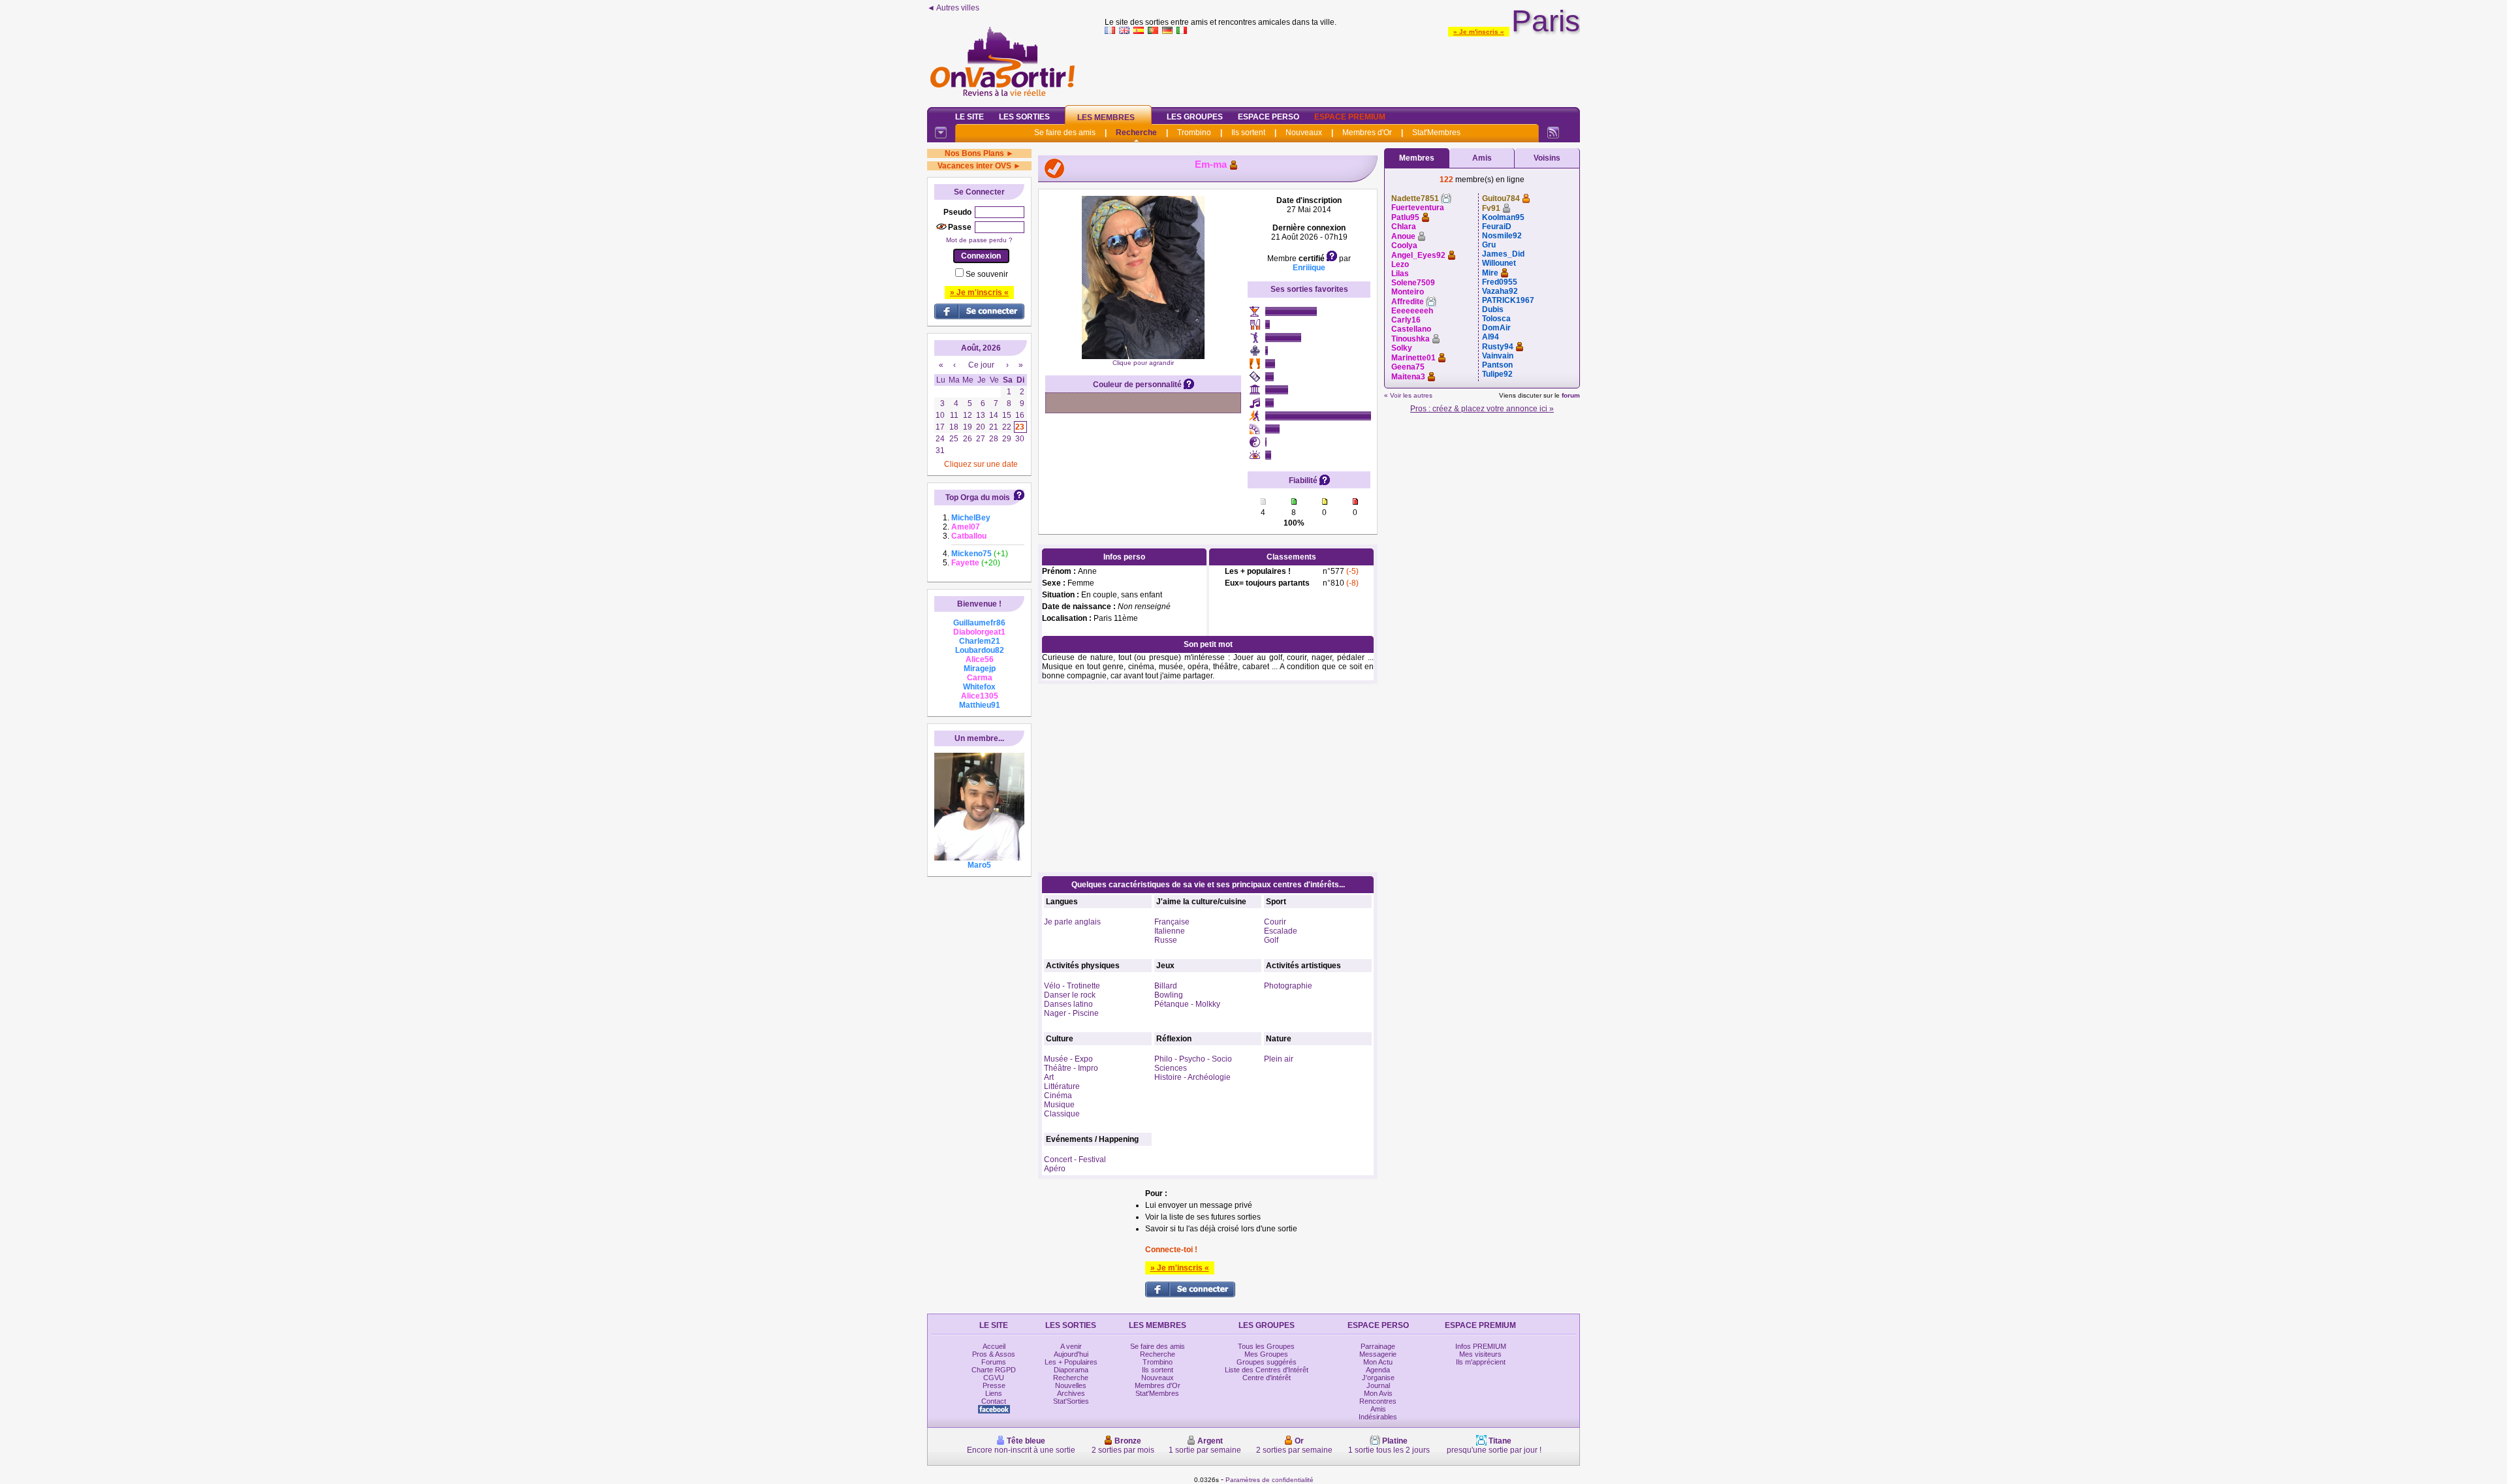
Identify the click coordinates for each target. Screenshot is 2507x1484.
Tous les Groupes (1266, 1346)
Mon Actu (1378, 1362)
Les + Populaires (1071, 1362)
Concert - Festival (1075, 1160)
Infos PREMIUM (1481, 1346)
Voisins (1547, 158)
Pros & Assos (994, 1354)
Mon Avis (1378, 1393)
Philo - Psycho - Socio (1193, 1059)
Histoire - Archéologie (1192, 1077)
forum (1571, 395)
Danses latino (1068, 1004)
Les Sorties (1024, 117)
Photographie (1288, 986)
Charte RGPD (994, 1370)
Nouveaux (1304, 133)
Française (1172, 922)
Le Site (970, 117)
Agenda (1378, 1370)
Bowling (1169, 995)
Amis (1482, 158)
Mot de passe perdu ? (979, 240)
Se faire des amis (1065, 133)
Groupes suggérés (1267, 1362)
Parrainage (1378, 1346)
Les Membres (1106, 118)
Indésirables (1378, 1417)
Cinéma (1058, 1096)
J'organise (1378, 1378)
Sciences (1171, 1068)
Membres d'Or (1367, 133)
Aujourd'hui (1071, 1354)
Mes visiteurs (1480, 1354)
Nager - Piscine (1071, 1013)
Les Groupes (1195, 117)
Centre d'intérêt (1267, 1378)
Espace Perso (1269, 117)
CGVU (994, 1378)
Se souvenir (987, 274)
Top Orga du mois (978, 497)
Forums (994, 1362)
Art (1049, 1077)
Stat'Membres (1436, 133)
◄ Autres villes (953, 8)
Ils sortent (1248, 133)
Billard (1166, 986)
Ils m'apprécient (1481, 1362)
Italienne (1170, 931)
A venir (1071, 1346)
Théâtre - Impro (1071, 1068)
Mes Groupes (1266, 1354)
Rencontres (1378, 1401)
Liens (994, 1393)
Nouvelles (1071, 1385)
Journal (1378, 1385)
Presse (994, 1385)
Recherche (1136, 133)
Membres (1417, 158)
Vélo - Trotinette (1072, 986)
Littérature (1062, 1086)
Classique (1062, 1114)
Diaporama (1071, 1370)
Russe (1166, 940)
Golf (1271, 940)
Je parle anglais (1072, 922)
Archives (1071, 1393)
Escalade (1281, 931)
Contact (994, 1401)
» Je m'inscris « (1479, 32)
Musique (1059, 1105)
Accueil (994, 1346)
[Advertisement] (1342, 68)
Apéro (1055, 1169)
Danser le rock (1070, 995)
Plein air (1279, 1059)
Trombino (1194, 133)
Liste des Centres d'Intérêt (1267, 1370)
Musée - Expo (1068, 1059)
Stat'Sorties (1071, 1401)
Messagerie (1378, 1354)
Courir (1275, 922)
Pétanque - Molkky (1187, 1004)
